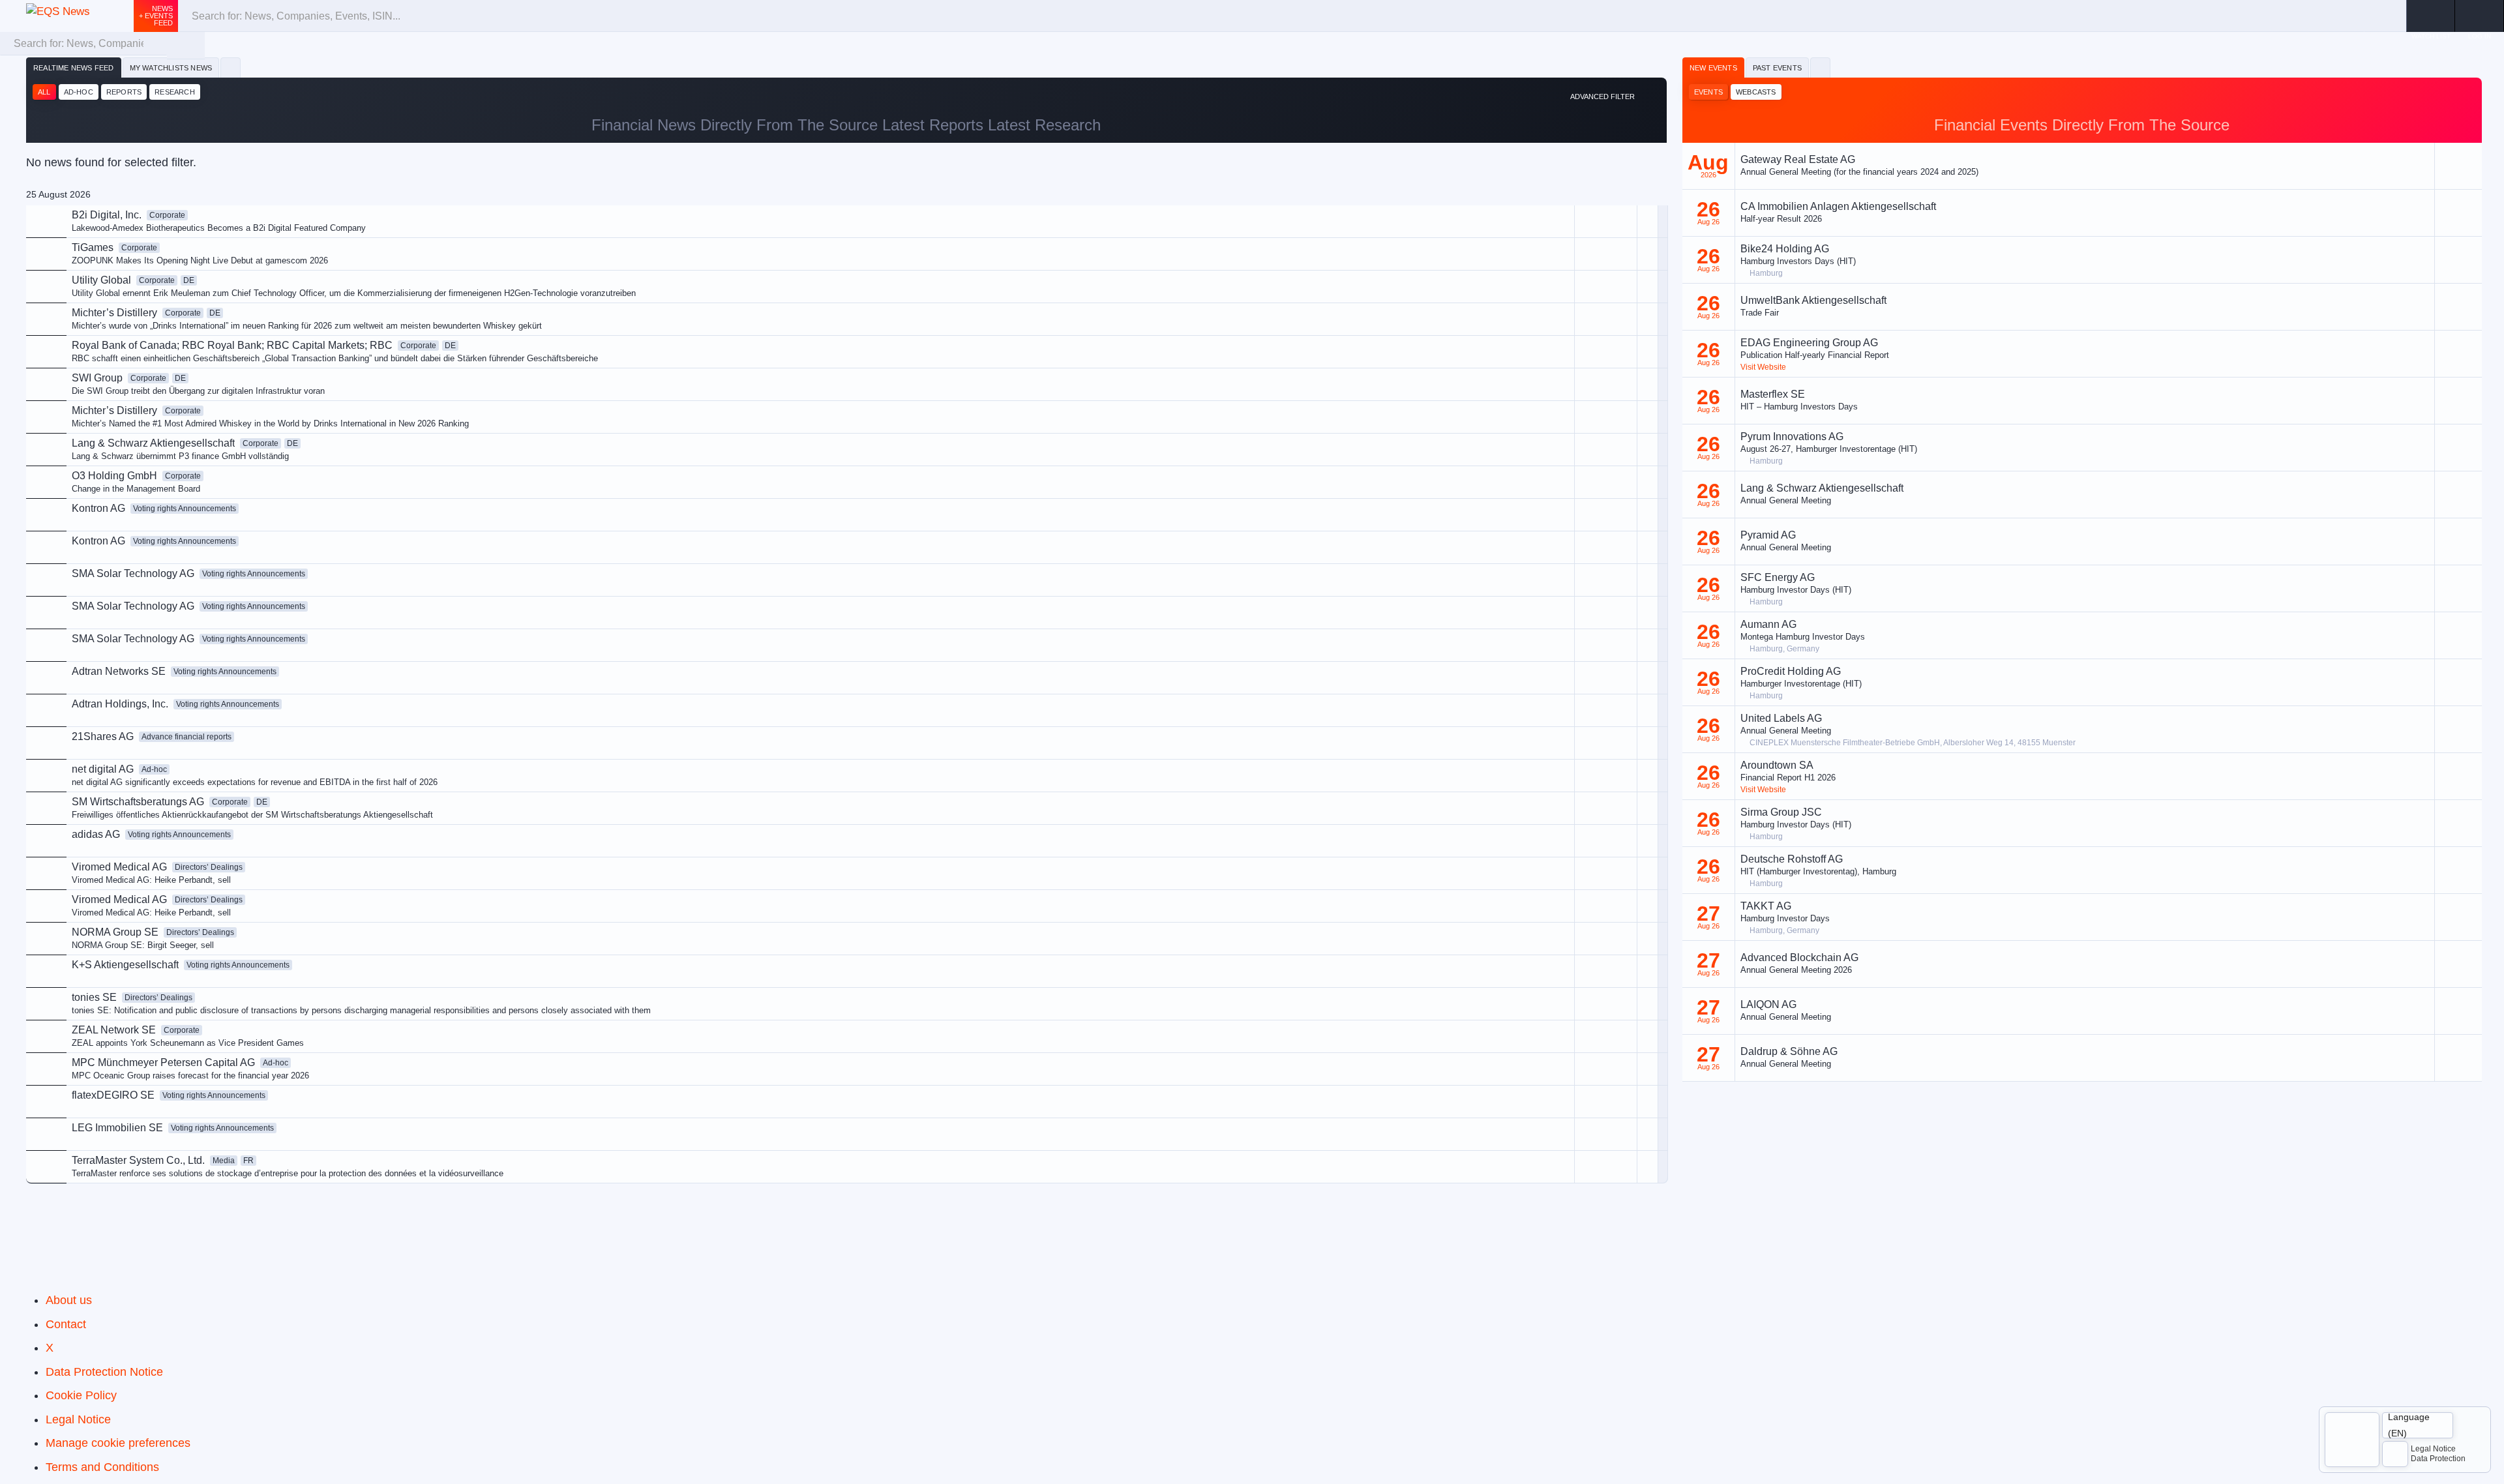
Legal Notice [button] (2433, 1449)
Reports (124, 92)
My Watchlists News (171, 68)
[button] (2480, 16)
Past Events (1777, 68)
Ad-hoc (79, 92)
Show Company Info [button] (1555, 305)
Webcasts (1756, 92)
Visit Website (1763, 367)
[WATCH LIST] (2431, 16)
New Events (1713, 68)
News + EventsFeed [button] (156, 16)
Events (1708, 92)
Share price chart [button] (1550, 327)
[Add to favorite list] (1647, 352)
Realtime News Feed (74, 68)
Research (175, 92)
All (44, 92)
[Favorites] (231, 68)
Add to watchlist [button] (1547, 283)
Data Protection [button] (2438, 1459)
